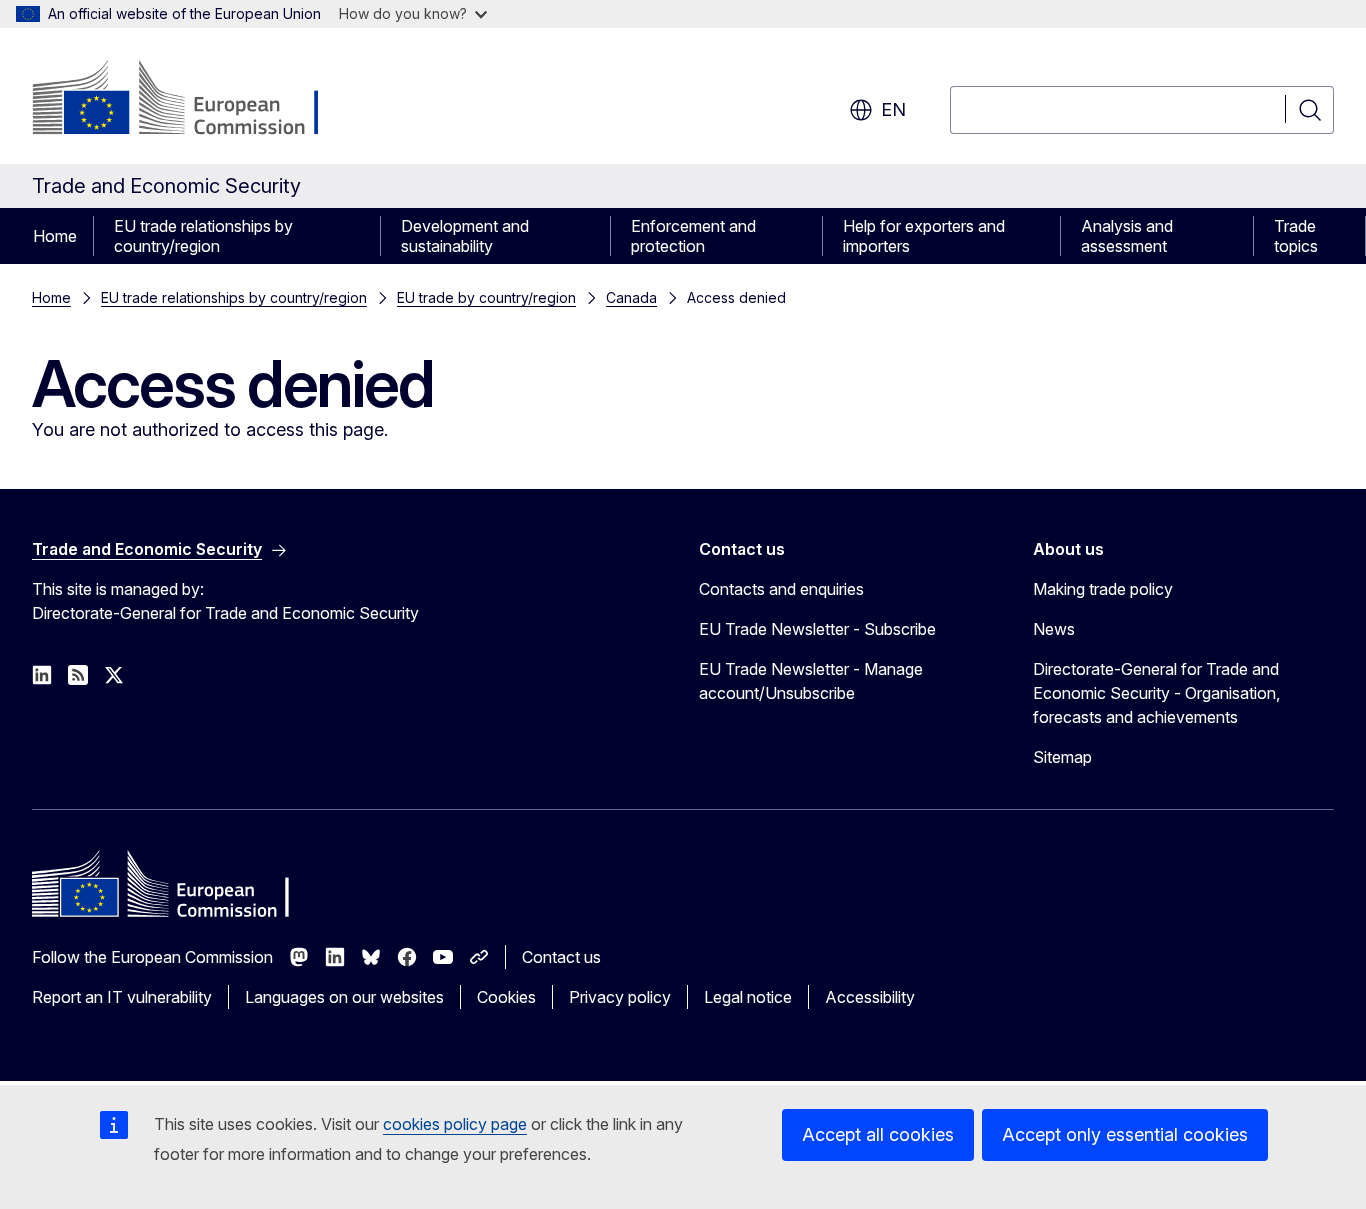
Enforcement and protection (693, 236)
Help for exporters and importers (924, 236)
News (1054, 629)
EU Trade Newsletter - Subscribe (817, 629)
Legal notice (748, 997)
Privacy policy (620, 997)
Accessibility (870, 997)
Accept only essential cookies (1125, 1134)
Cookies (506, 997)
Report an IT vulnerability (122, 997)
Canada (631, 297)
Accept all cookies (878, 1134)
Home (55, 236)
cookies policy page (455, 1124)
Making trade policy (1103, 589)
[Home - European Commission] (193, 100)
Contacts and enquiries (781, 589)
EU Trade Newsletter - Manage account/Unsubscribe (811, 681)
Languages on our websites (344, 997)
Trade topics (1296, 236)
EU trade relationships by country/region (203, 236)
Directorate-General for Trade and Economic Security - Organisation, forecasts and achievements (1156, 693)
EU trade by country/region (486, 297)
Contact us (561, 957)
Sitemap (1062, 757)
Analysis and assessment (1127, 236)
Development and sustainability (465, 236)
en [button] (893, 109)
